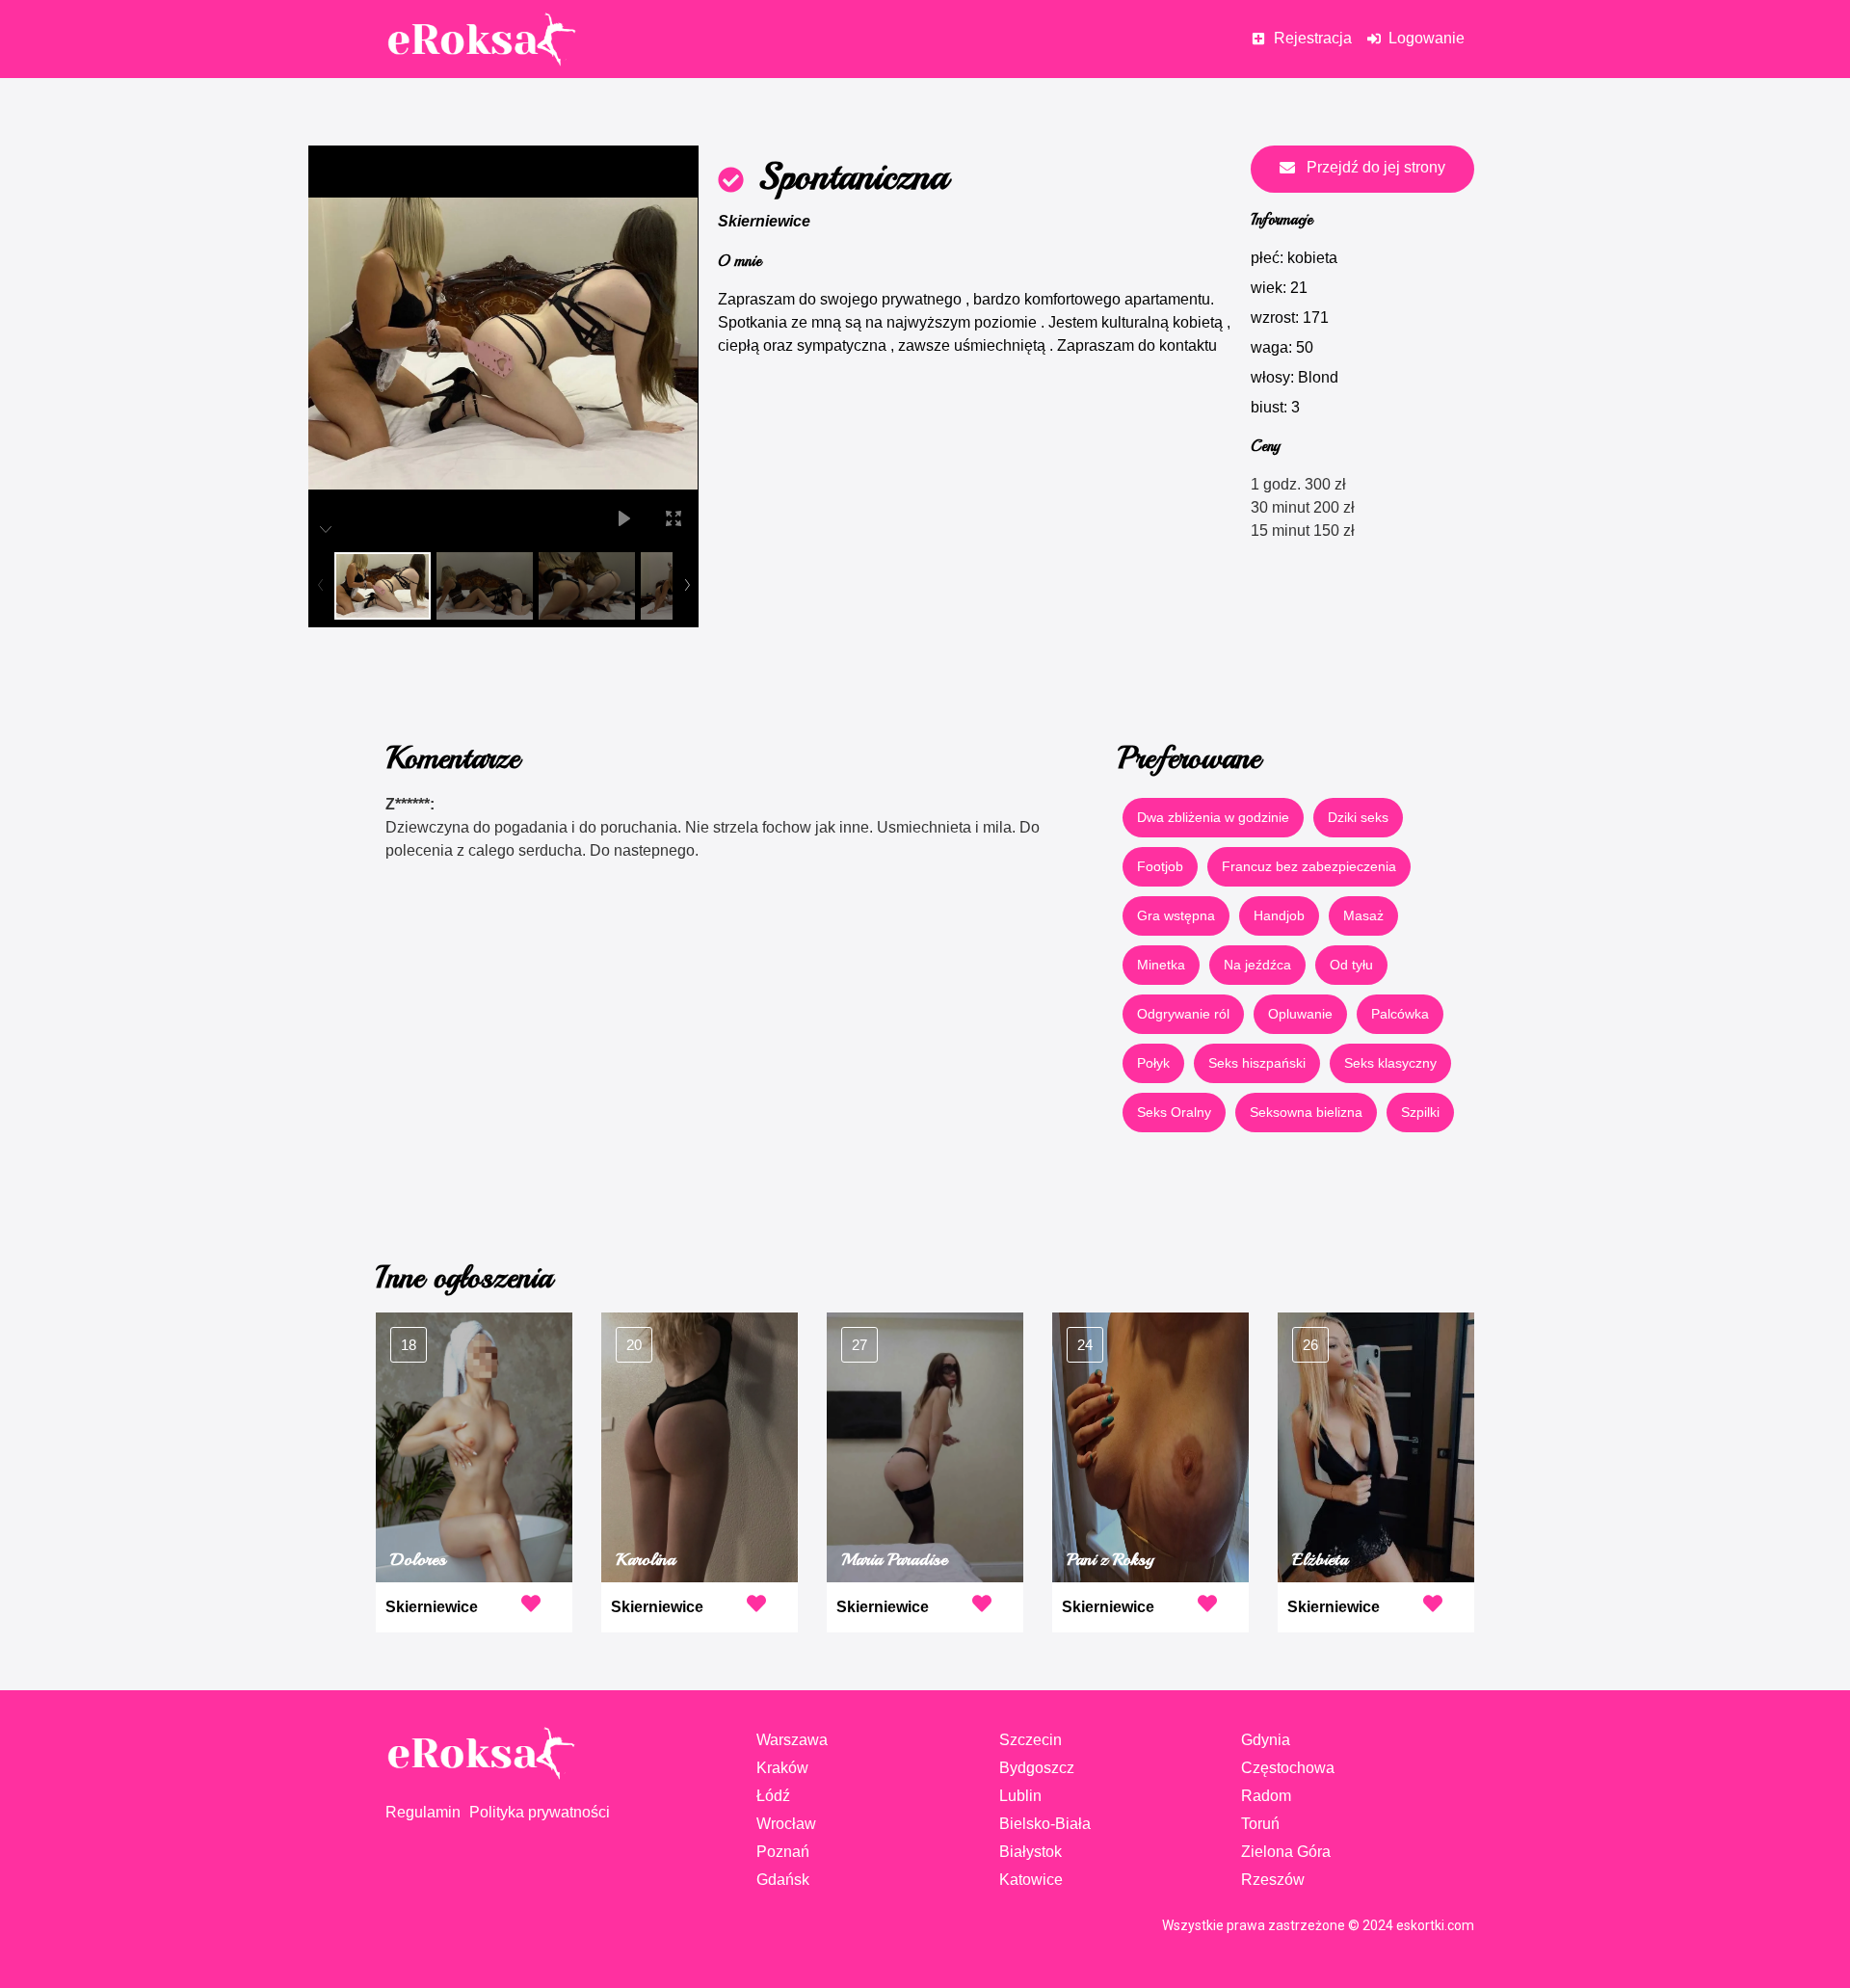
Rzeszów (1273, 1880)
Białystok (1031, 1852)
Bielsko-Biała (1045, 1824)
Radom (1266, 1796)
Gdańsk (783, 1880)
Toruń (1260, 1824)
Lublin (1020, 1796)
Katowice (1031, 1880)
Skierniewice (764, 221)
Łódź (773, 1796)
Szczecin (1031, 1740)
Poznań (783, 1852)
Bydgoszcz (1037, 1768)
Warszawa (792, 1740)
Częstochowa (1288, 1768)
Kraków (782, 1768)
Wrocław (786, 1824)
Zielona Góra (1286, 1852)
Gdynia (1266, 1740)
